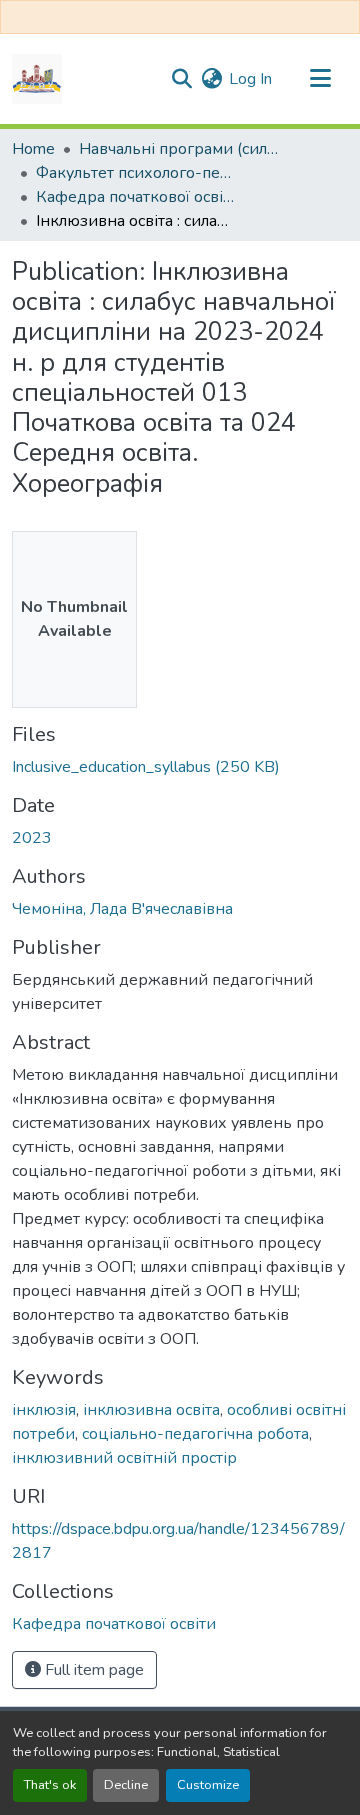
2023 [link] (32, 838)
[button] (37, 79)
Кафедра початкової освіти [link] (136, 197)
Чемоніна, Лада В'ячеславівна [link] (122, 909)
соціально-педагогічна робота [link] (195, 1434)
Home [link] (33, 149)
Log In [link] (250, 79)
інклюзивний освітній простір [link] (124, 1458)
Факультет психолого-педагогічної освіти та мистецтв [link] (136, 173)
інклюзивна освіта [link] (151, 1410)
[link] (180, 767)
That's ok (50, 1785)
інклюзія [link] (44, 1410)
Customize (208, 1785)
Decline (126, 1785)
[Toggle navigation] (320, 79)
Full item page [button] (92, 1670)
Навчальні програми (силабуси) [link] (179, 149)
